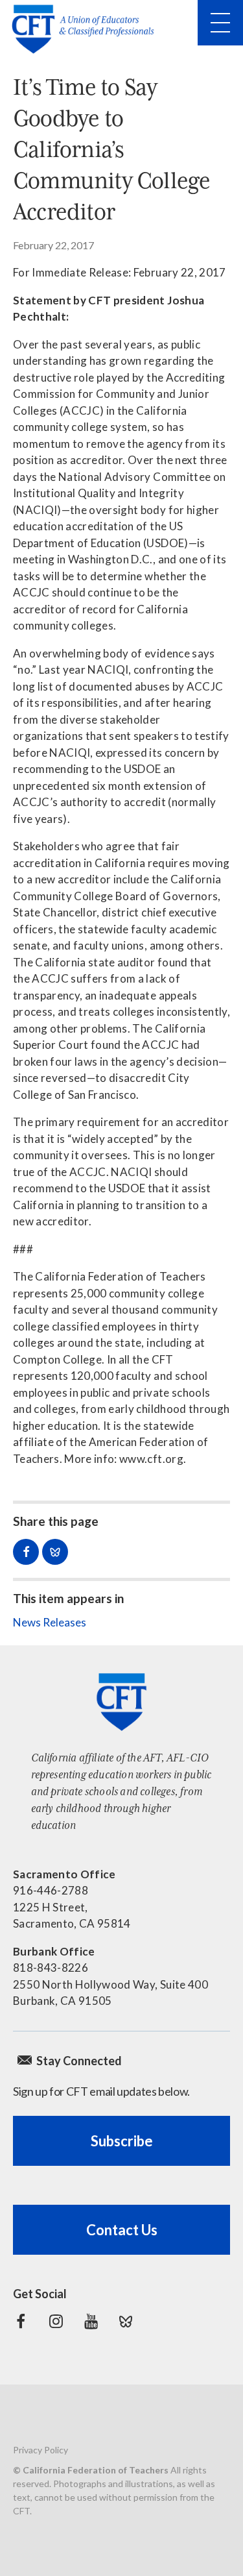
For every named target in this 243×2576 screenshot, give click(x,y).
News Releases (50, 1622)
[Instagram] (56, 2322)
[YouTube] (91, 2322)
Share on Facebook (26, 1552)
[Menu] (220, 23)
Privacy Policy (40, 2450)
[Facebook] (21, 2322)
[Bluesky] (126, 2322)
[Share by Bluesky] (55, 1552)
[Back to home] (87, 29)
